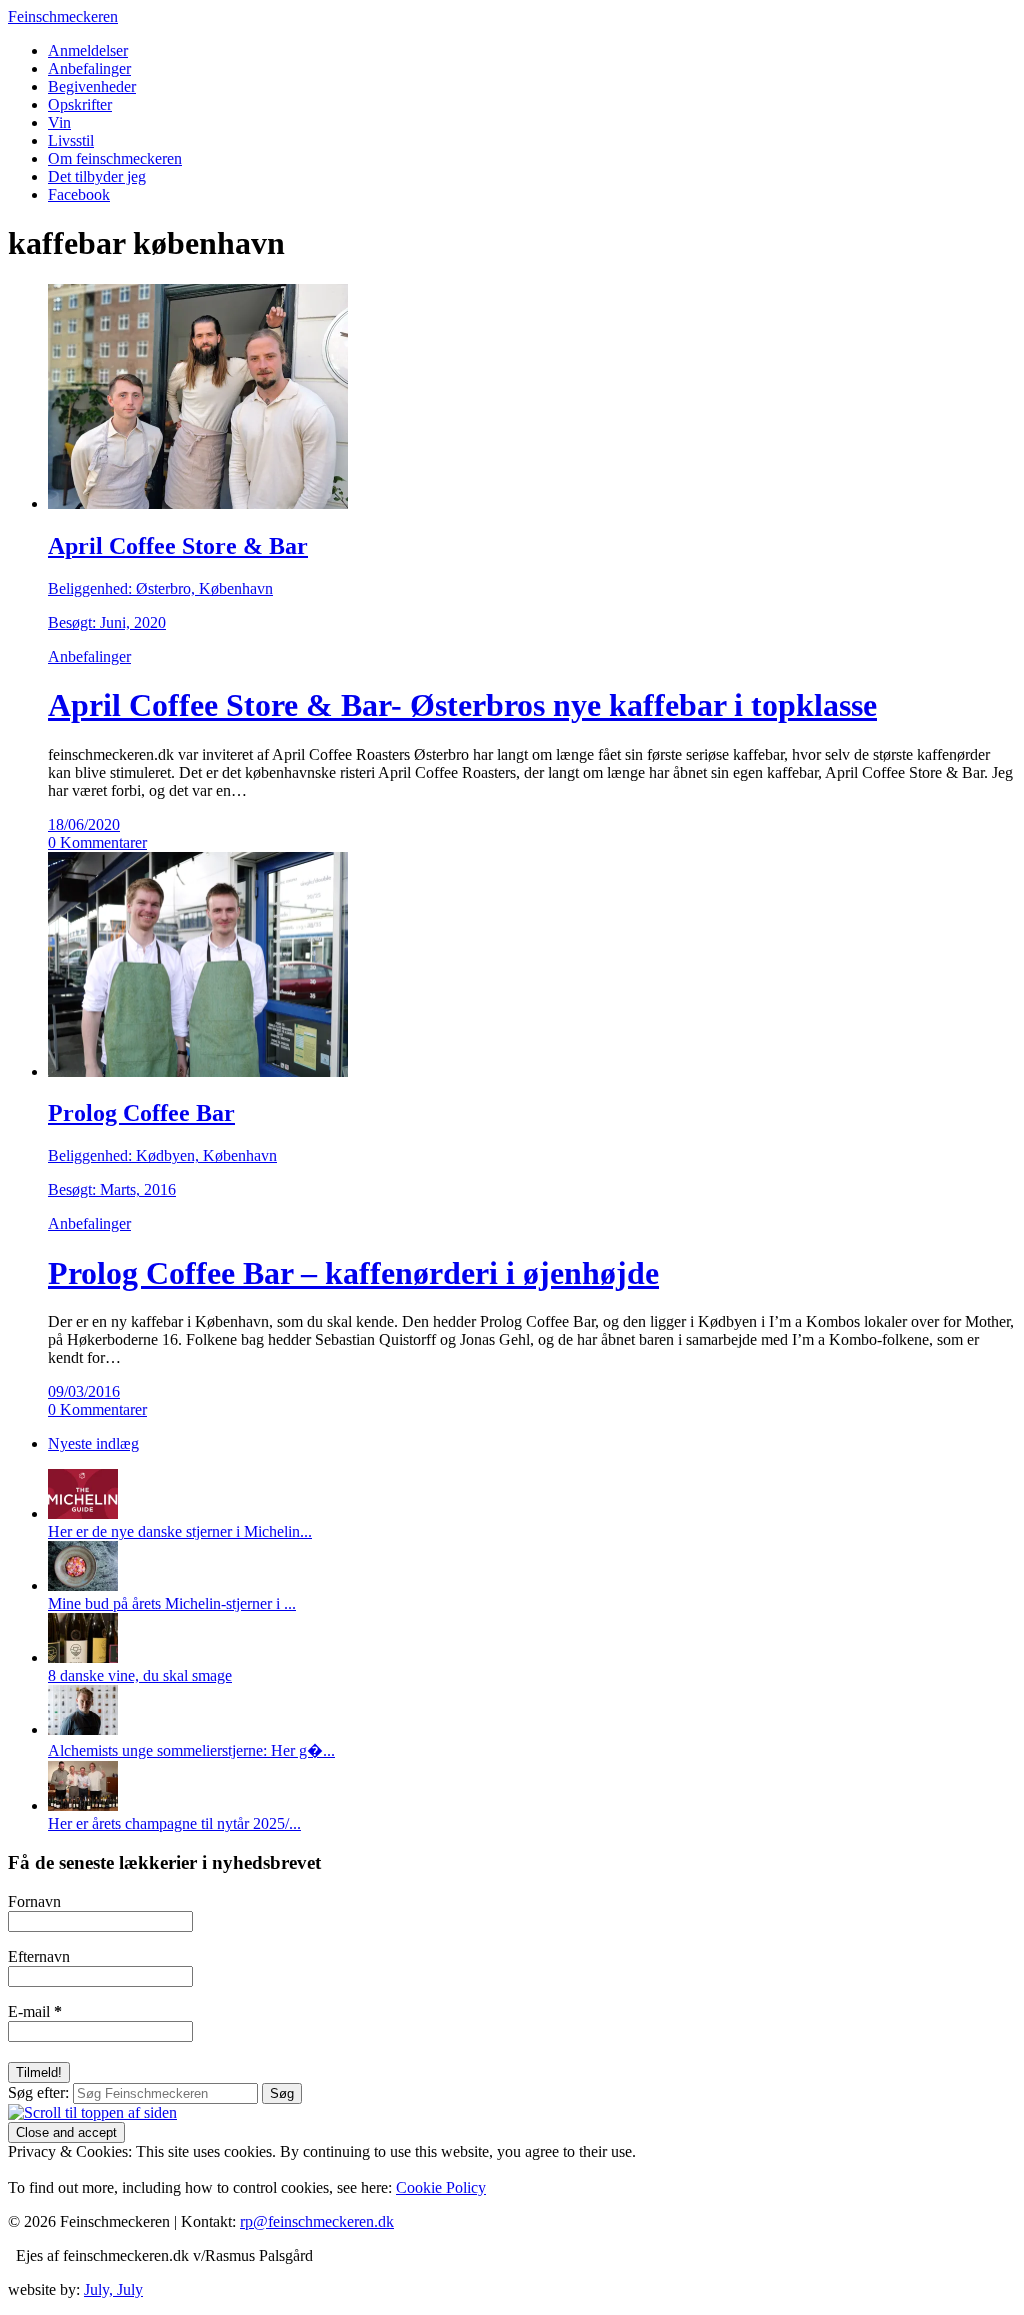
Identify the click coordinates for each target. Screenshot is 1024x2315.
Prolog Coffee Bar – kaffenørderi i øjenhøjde (353, 1273)
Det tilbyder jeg (97, 176)
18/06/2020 (84, 824)
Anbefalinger (89, 68)
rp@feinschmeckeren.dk (317, 2221)
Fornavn (34, 1901)
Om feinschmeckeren (115, 158)
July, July (113, 2289)
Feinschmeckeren (63, 16)
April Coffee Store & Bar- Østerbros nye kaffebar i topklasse (462, 705)
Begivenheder (92, 86)
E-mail (35, 2011)
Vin (59, 122)
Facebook (79, 194)
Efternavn (39, 1956)
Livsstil (71, 140)
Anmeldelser (88, 50)
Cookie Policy (441, 2187)
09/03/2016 (84, 1391)
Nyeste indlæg (93, 1443)
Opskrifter (80, 104)
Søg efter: (38, 2092)
